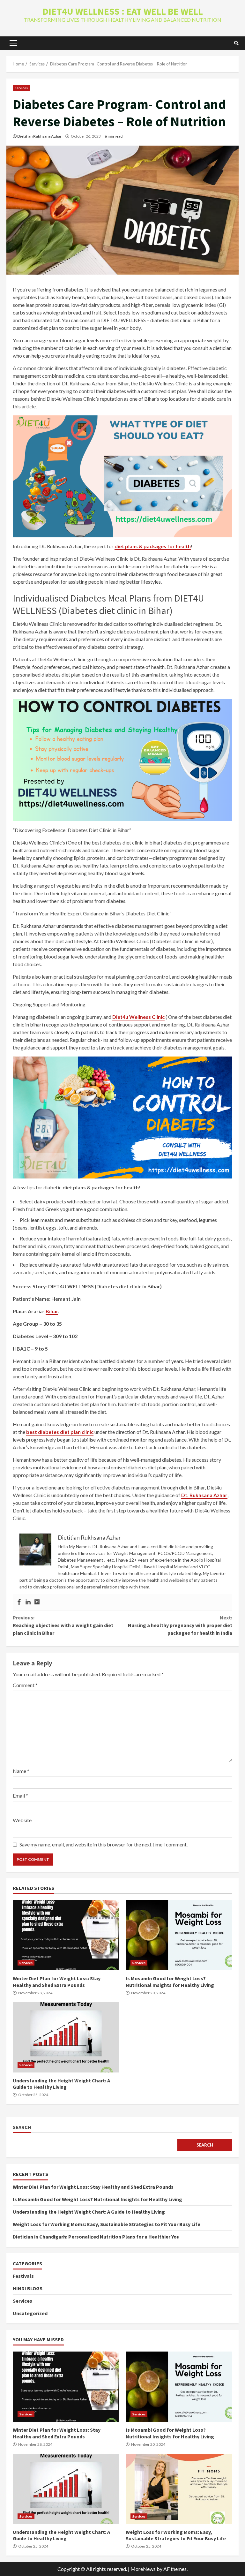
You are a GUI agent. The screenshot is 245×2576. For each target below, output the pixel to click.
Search (22, 2127)
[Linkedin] (28, 1602)
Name (21, 1771)
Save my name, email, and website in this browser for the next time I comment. (104, 1844)
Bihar (52, 1311)
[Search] (236, 43)
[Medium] (37, 1602)
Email (20, 1796)
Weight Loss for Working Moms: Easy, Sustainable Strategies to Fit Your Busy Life (107, 2224)
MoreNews (143, 2569)
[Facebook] (19, 1602)
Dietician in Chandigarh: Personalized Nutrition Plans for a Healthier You (96, 2237)
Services (21, 88)
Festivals (23, 2276)
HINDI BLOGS (28, 2288)
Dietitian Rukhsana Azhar (39, 136)
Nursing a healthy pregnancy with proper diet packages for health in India (180, 1625)
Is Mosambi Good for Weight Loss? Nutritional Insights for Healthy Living (179, 1935)
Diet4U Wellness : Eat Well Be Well (123, 11)
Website (22, 1820)
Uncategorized (30, 2313)
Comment (25, 1685)
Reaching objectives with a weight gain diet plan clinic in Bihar (63, 1625)
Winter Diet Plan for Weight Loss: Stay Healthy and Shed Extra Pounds (66, 1935)
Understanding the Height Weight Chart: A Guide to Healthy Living (66, 2037)
